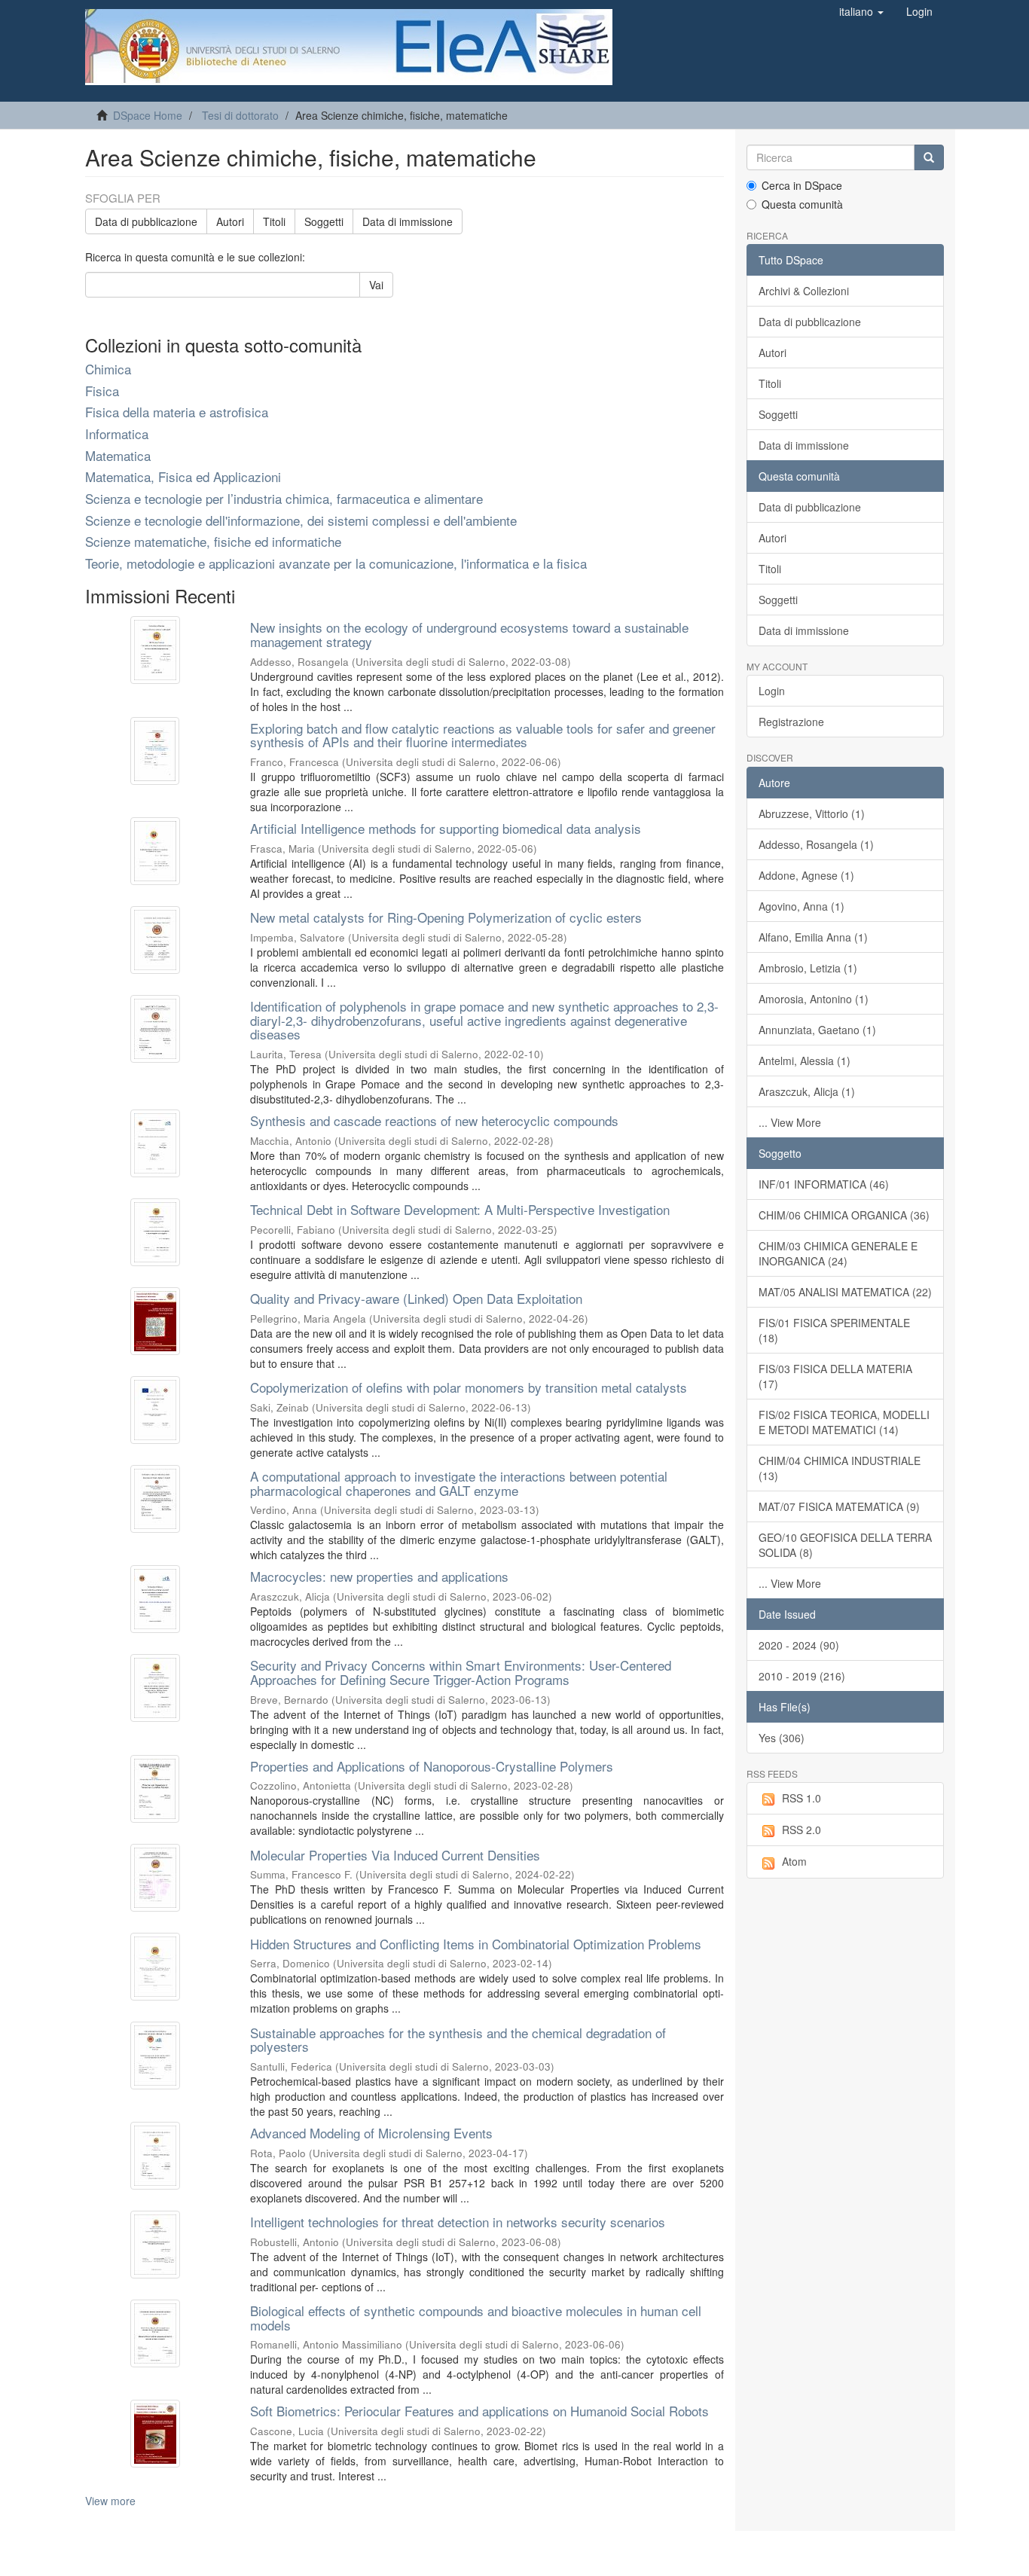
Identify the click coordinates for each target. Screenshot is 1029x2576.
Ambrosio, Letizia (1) (808, 968)
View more (110, 2501)
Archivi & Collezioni (804, 291)
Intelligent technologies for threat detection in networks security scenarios (458, 2222)
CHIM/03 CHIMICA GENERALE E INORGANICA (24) (838, 1253)
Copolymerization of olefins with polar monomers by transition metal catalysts (469, 1387)
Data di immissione (408, 221)
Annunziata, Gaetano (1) (817, 1030)
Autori (230, 221)
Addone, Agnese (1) (806, 875)
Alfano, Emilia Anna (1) (813, 937)
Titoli (274, 221)
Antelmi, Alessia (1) (805, 1061)
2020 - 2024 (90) (799, 1645)
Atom (794, 1861)
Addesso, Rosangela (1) (816, 844)
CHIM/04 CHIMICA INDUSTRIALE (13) (840, 1468)
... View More (790, 1122)
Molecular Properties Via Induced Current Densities (395, 1855)
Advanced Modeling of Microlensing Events (371, 2133)
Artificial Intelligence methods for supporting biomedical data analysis (446, 828)
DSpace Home (148, 115)
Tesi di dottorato (240, 115)
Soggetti (324, 221)
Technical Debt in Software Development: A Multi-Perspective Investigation (460, 1209)
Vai (376, 285)
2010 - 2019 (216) (802, 1676)
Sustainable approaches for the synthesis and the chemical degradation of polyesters (458, 2040)
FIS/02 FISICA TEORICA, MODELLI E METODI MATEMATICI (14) (844, 1422)
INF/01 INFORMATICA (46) (824, 1184)
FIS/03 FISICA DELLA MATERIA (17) (835, 1376)
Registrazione (791, 722)
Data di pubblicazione (146, 221)
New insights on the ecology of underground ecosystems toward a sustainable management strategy (469, 634)
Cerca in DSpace (802, 185)
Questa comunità (802, 204)
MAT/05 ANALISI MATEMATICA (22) (845, 1292)
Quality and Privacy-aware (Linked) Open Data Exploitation (416, 1298)
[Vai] (929, 157)
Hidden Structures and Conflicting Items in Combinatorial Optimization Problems (476, 1944)
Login (772, 691)
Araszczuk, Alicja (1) (807, 1091)
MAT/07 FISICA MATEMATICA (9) (839, 1506)
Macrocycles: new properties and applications (379, 1576)
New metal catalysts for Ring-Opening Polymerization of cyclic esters (446, 917)
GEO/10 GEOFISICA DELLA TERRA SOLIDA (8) (845, 1545)
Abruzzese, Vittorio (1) (812, 813)
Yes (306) (782, 1738)
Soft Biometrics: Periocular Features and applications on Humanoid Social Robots (479, 2411)
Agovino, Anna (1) (802, 906)
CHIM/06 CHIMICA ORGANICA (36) (844, 1215)
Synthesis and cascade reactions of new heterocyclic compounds (434, 1120)
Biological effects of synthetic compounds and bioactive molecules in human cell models (476, 2318)
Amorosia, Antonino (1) (814, 999)
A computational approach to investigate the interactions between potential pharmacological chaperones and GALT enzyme (459, 1483)
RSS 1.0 (802, 1798)
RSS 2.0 (802, 1830)
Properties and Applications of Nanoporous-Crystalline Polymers (432, 1766)
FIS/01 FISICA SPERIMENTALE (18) (834, 1330)
